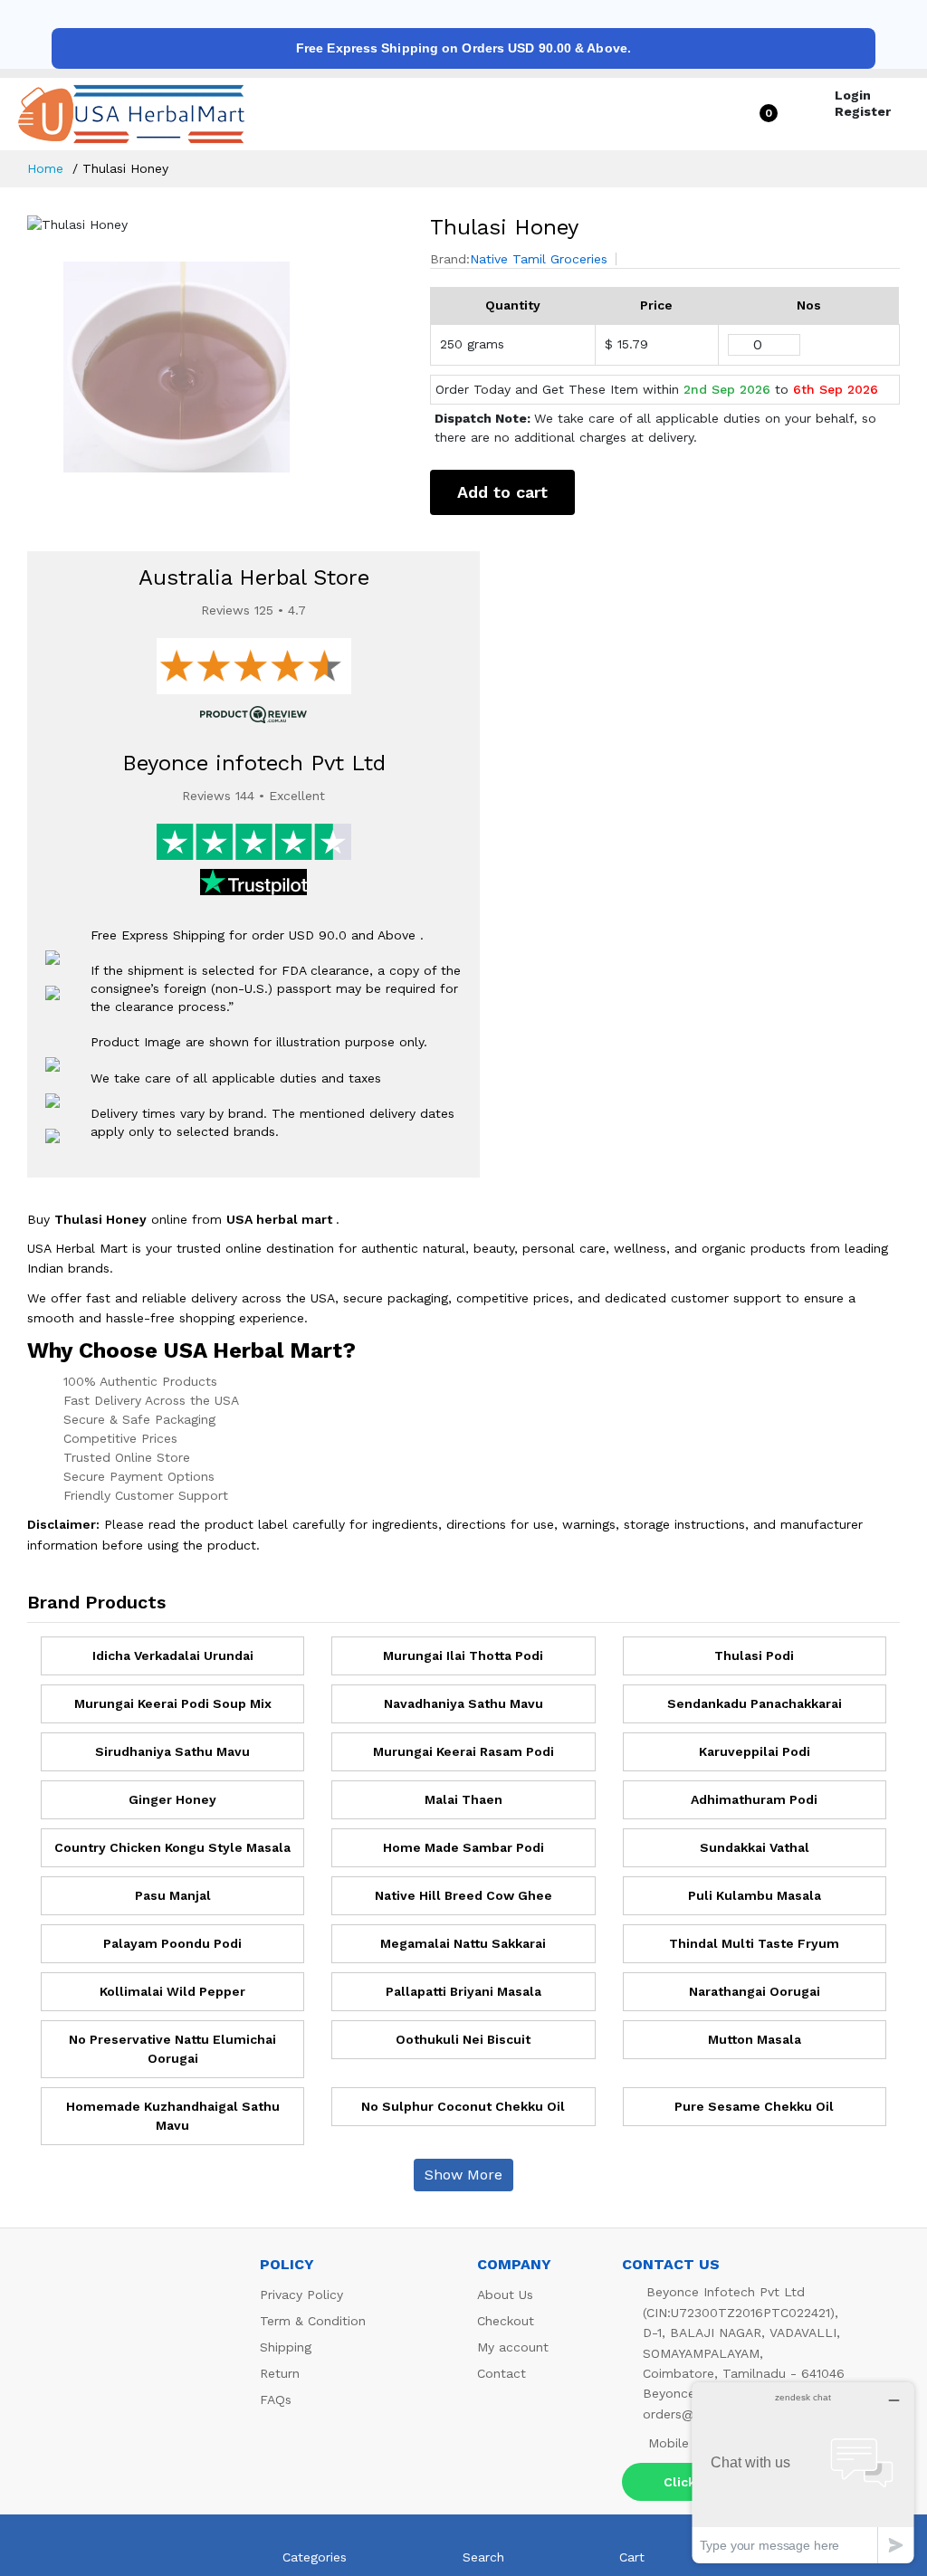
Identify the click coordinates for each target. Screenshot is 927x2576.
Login (853, 95)
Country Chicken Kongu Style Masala (172, 1847)
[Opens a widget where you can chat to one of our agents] (803, 2472)
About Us (505, 2295)
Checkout (506, 2321)
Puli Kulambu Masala (755, 1895)
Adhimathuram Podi (754, 1799)
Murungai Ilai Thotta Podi (463, 1655)
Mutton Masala (755, 2039)
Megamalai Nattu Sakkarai (463, 1943)
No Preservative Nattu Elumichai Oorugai (172, 2049)
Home (45, 168)
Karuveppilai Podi (755, 1751)
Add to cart (502, 492)
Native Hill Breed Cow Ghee (463, 1895)
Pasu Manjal (173, 1895)
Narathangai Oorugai (755, 1991)
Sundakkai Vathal (755, 1847)
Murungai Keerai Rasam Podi (463, 1751)
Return (280, 2373)
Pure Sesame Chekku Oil (754, 2106)
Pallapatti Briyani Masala (463, 1991)
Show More (463, 2175)
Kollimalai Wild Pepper (172, 1991)
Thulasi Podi (754, 1655)
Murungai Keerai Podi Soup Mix (173, 1703)
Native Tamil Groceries (539, 259)
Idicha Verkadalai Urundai (173, 1655)
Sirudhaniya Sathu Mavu (172, 1751)
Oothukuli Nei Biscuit (463, 2039)
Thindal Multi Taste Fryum (754, 1943)
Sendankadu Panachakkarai (755, 1703)
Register (863, 111)
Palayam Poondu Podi (172, 1943)
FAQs (276, 2399)
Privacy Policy (301, 2295)
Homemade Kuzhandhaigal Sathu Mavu (173, 2116)
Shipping (286, 2347)
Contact (502, 2373)
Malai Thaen (463, 1799)
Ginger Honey (172, 1799)
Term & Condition (313, 2321)
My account (513, 2347)
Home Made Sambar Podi (463, 1847)
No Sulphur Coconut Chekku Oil (463, 2106)
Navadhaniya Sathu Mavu (463, 1703)
